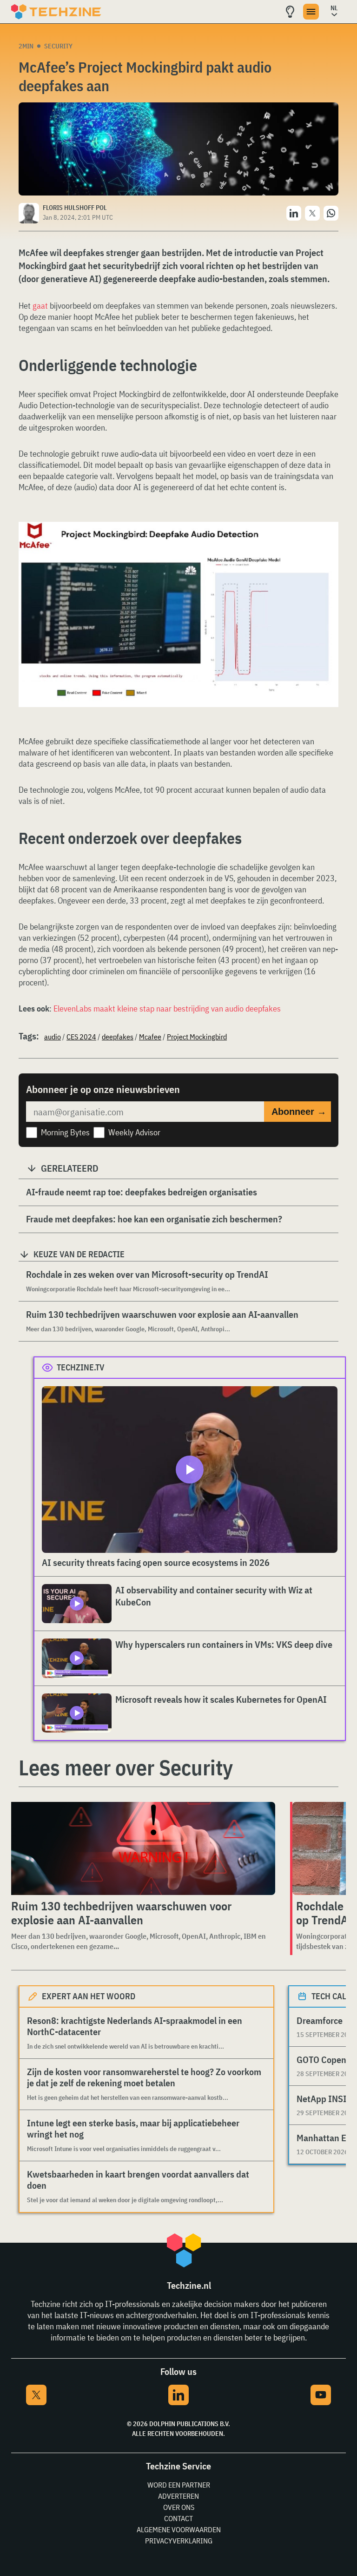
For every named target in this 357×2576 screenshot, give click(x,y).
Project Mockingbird (197, 1037)
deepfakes (118, 1037)
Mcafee (150, 1037)
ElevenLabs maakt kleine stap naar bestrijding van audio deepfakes (167, 1008)
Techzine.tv (81, 1367)
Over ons (179, 2507)
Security (58, 46)
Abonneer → (299, 1112)
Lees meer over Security (126, 1767)
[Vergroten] (326, 548)
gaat (40, 306)
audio (53, 1037)
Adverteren (178, 2496)
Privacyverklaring (179, 2541)
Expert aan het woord (89, 1996)
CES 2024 (81, 1037)
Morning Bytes (65, 1132)
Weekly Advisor (134, 1132)
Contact (178, 2518)
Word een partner (179, 2485)
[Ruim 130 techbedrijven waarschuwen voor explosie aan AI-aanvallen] (141, 1848)
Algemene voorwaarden (179, 2529)
